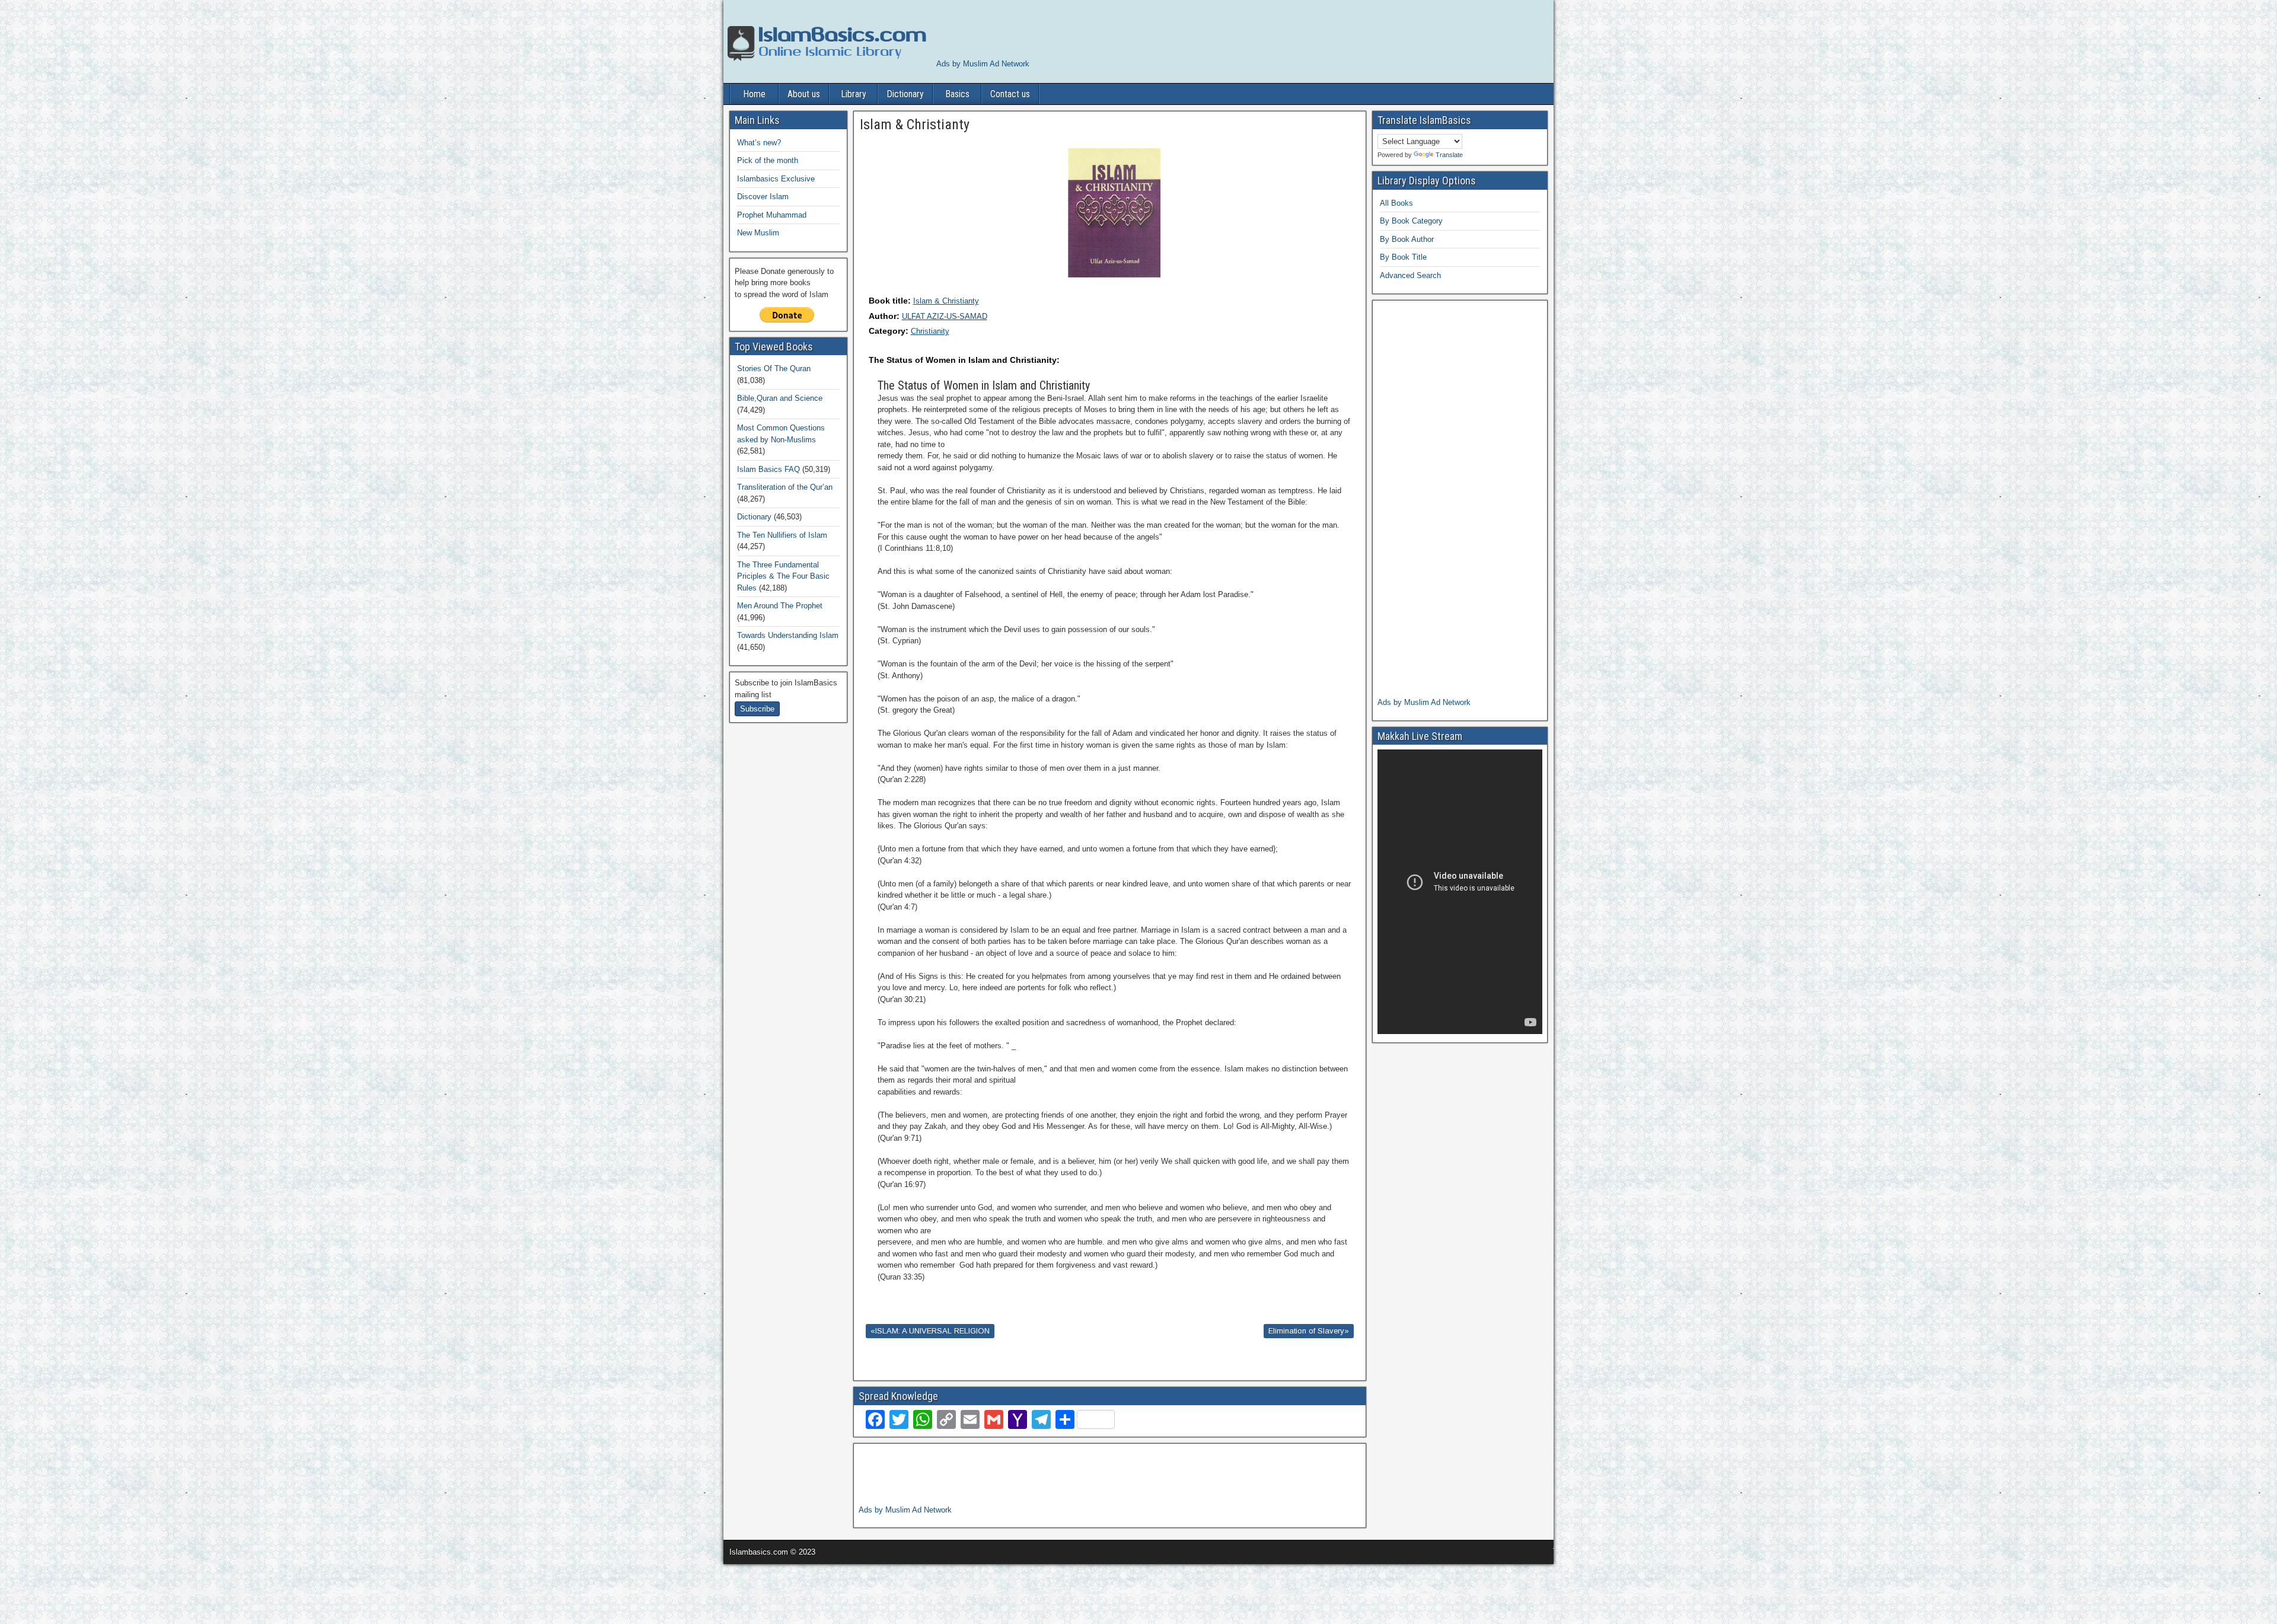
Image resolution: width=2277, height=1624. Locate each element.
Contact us (1010, 94)
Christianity (930, 331)
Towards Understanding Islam (788, 635)
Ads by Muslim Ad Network (983, 64)
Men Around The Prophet (780, 606)
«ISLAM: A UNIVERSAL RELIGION (930, 1331)
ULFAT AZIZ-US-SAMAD (945, 316)
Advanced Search (1410, 275)
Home (754, 94)
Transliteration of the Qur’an (785, 487)
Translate (1449, 155)
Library (854, 94)
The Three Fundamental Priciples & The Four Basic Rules (783, 576)
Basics (957, 94)
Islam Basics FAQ (768, 469)
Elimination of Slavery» (1309, 1331)
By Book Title (1403, 257)
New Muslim (758, 233)
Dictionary (905, 94)
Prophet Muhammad (772, 215)
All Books (1396, 203)
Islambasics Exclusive (776, 179)
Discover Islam (763, 197)
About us (804, 94)
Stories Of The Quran (774, 368)
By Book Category (1411, 221)
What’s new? (759, 143)
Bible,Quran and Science (780, 398)
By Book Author (1407, 239)
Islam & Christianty (946, 301)
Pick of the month (768, 160)
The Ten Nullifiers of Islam (782, 535)
